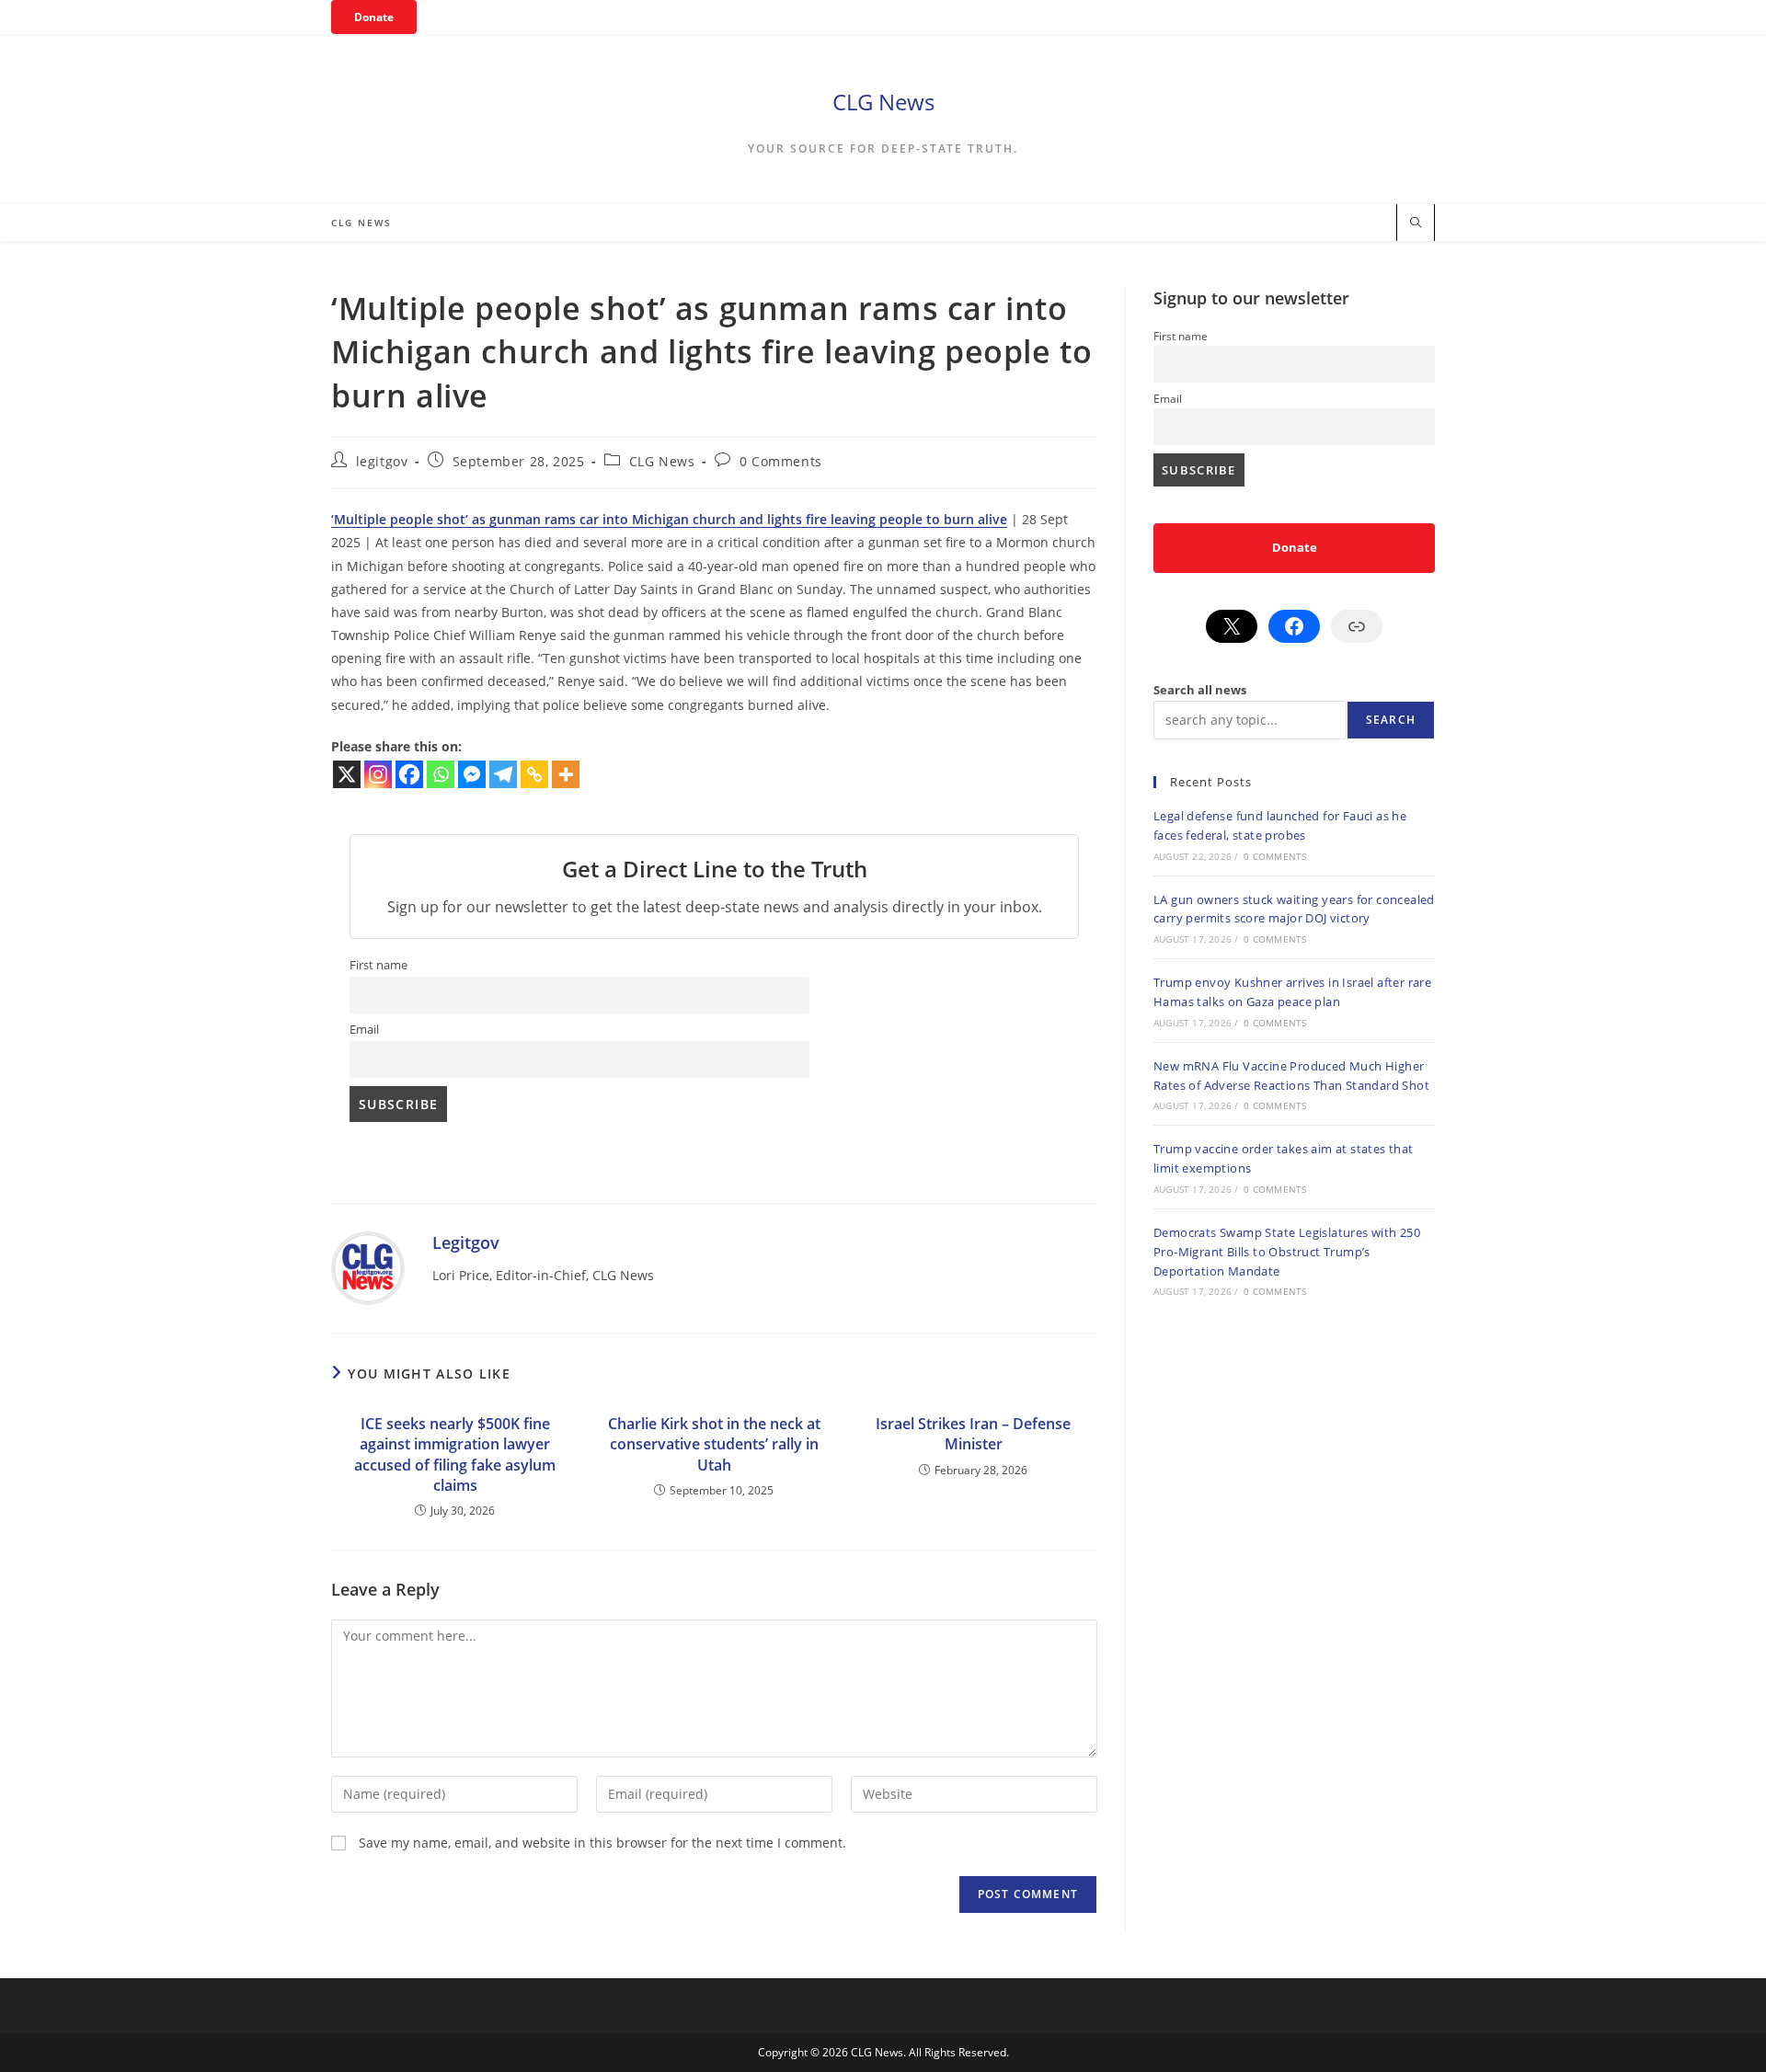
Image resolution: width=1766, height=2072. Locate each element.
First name (378, 965)
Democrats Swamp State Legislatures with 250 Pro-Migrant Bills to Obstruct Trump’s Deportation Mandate (1287, 1252)
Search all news (1200, 690)
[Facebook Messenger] (472, 774)
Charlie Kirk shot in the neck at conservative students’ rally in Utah (714, 1444)
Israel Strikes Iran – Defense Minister (973, 1434)
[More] (566, 774)
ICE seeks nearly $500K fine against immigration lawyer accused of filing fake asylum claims (455, 1454)
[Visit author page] (368, 1266)
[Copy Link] (534, 774)
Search (1391, 720)
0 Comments (781, 461)
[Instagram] (378, 774)
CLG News (883, 102)
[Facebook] (409, 774)
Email (364, 1030)
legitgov (382, 461)
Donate (374, 17)
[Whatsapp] (441, 774)
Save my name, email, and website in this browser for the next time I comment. (602, 1843)
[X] (347, 774)
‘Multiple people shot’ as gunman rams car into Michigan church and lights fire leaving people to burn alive (669, 519)
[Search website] (1416, 223)
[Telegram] (503, 774)
